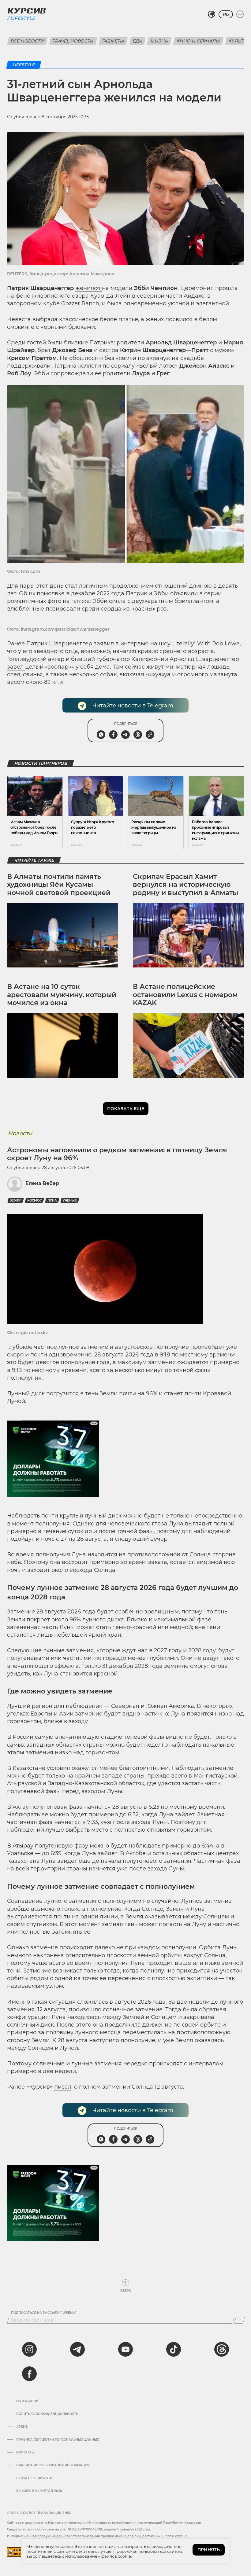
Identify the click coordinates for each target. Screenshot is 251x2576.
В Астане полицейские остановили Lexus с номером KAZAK (185, 995)
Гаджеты (113, 41)
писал (63, 2087)
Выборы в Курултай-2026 (39, 2491)
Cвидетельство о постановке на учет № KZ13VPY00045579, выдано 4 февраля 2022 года (79, 2529)
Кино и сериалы (198, 41)
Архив (22, 2427)
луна (52, 1200)
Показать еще (126, 1109)
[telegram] (77, 2349)
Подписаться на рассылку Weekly (43, 2313)
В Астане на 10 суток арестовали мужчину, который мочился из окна (62, 995)
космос (34, 1200)
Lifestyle (22, 18)
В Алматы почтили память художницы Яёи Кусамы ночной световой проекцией (59, 885)
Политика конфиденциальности (47, 2414)
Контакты (25, 2453)
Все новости (27, 41)
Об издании (27, 2401)
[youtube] (125, 2349)
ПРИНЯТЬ (209, 2550)
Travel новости (73, 41)
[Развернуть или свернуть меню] (240, 14)
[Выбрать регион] (212, 14)
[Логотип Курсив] (27, 11)
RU (226, 14)
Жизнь (159, 41)
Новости (20, 1133)
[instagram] (29, 2349)
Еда (137, 41)
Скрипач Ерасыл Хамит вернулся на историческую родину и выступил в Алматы (185, 885)
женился (89, 288)
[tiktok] (174, 2349)
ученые (70, 1200)
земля (16, 1200)
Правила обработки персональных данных (58, 2440)
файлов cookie (116, 2556)
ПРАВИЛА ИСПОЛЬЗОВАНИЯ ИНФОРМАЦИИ (53, 2465)
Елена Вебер (42, 1183)
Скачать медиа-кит (34, 2478)
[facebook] (29, 2374)
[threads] (222, 2349)
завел (16, 667)
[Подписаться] (240, 2320)
